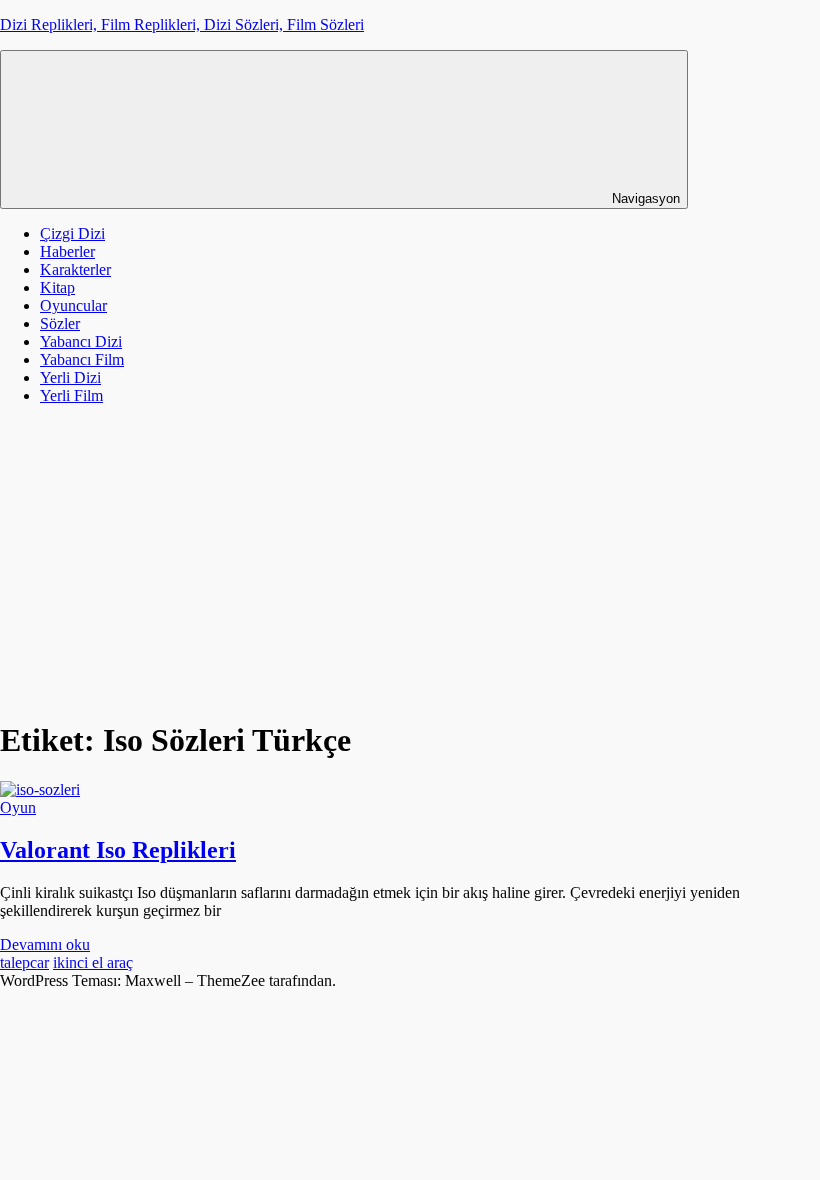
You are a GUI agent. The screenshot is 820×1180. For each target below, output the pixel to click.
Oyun (18, 807)
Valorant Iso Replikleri (118, 850)
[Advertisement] (410, 561)
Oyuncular (73, 305)
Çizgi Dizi (72, 233)
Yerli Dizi (70, 377)
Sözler (60, 323)
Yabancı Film (82, 359)
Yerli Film (71, 395)
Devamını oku (45, 944)
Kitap (57, 287)
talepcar (24, 962)
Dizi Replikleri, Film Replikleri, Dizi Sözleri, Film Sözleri (182, 24)
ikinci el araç (93, 962)
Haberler (67, 251)
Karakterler (75, 269)
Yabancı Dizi (81, 341)
